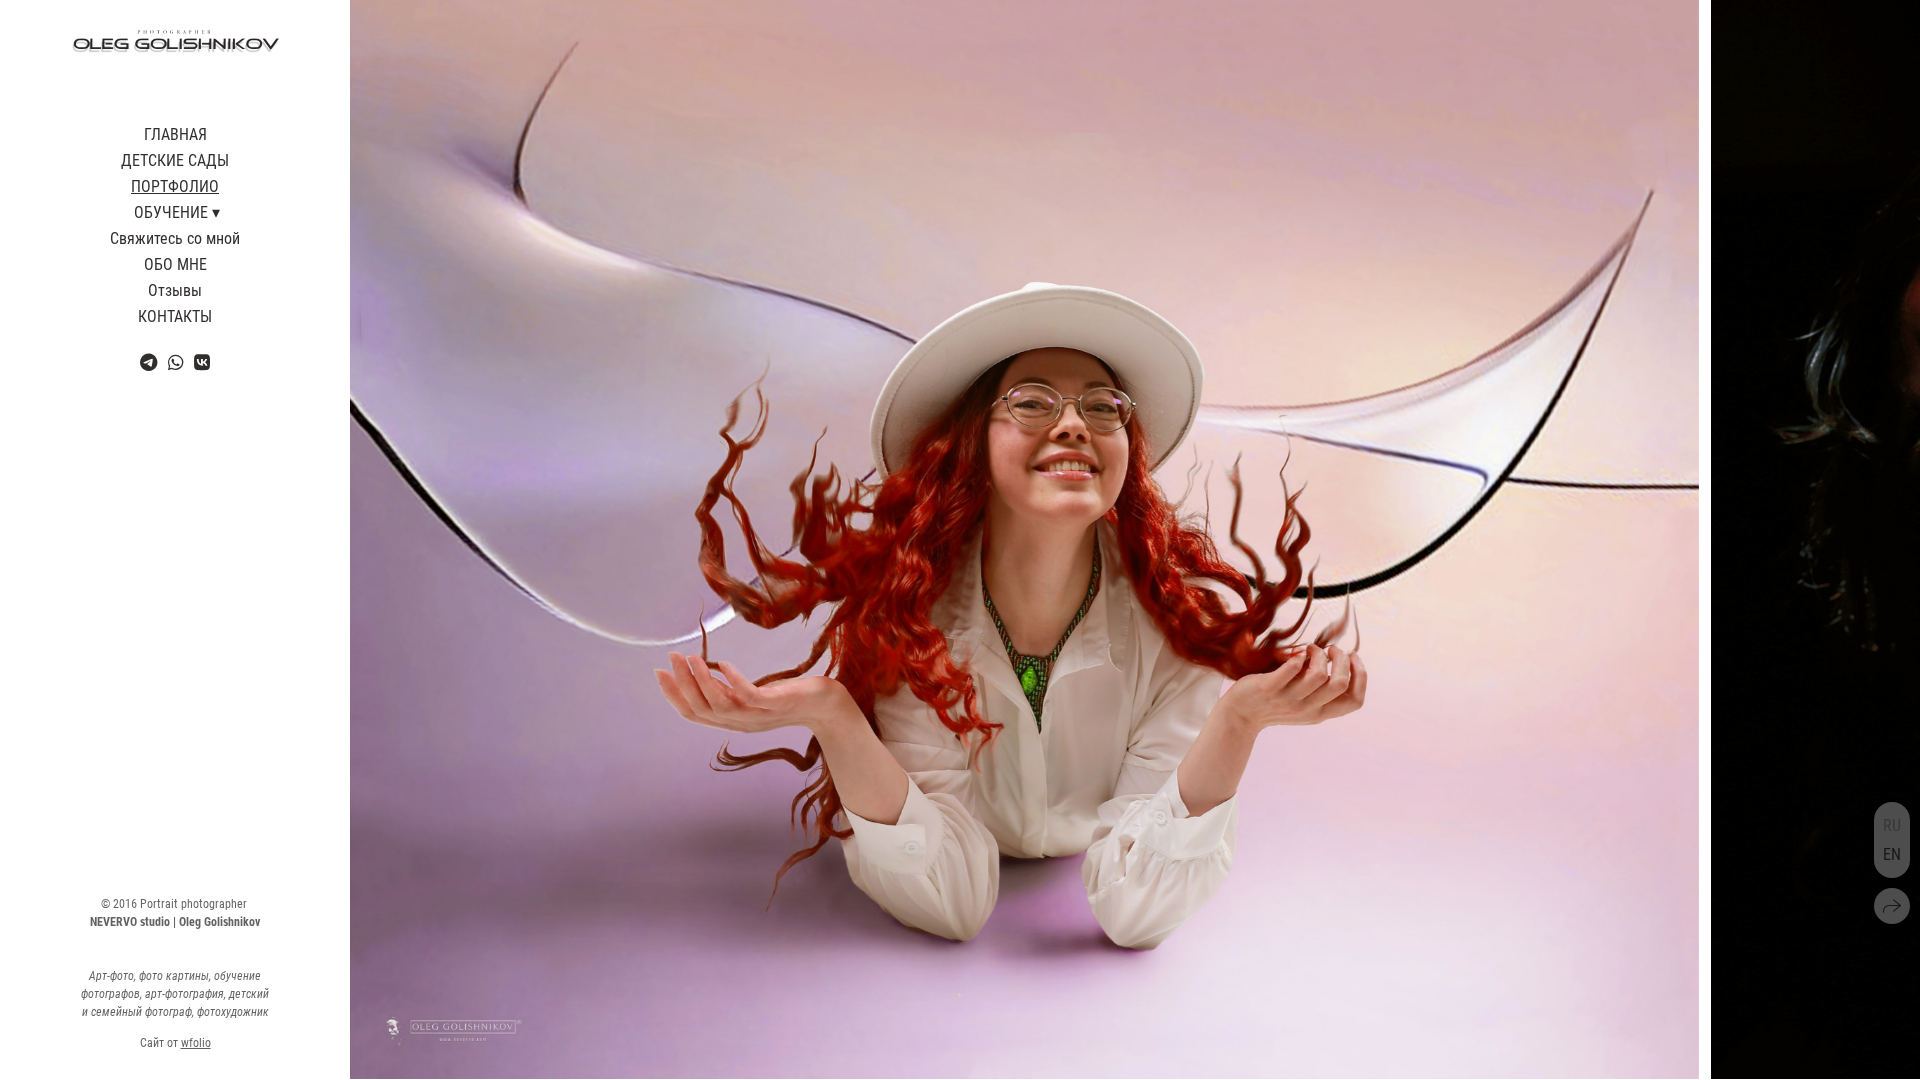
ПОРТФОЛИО (175, 186)
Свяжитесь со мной (175, 238)
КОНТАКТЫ (175, 316)
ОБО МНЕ (175, 264)
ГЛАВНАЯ (175, 134)
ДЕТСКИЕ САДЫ (175, 160)
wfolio (196, 1043)
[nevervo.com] (175, 41)
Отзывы (175, 290)
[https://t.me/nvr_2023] (148, 362)
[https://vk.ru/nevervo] (202, 362)
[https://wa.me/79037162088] (176, 362)
